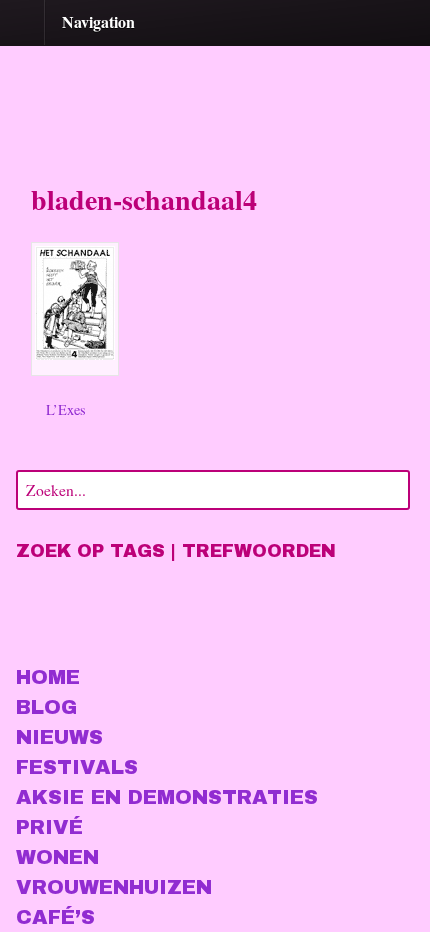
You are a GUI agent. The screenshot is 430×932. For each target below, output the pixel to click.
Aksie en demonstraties (167, 797)
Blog (46, 707)
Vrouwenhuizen (114, 887)
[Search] (391, 487)
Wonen (57, 857)
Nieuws (59, 737)
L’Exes (64, 409)
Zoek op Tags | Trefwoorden (176, 551)
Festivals (77, 767)
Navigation (98, 21)
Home (48, 677)
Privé (49, 827)
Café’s (55, 917)
